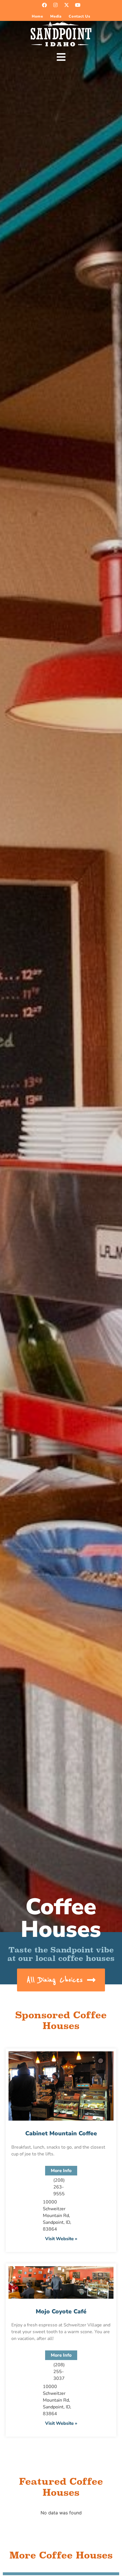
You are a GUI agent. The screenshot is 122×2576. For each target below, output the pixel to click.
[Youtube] (78, 5)
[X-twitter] (67, 5)
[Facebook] (45, 5)
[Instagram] (56, 5)
